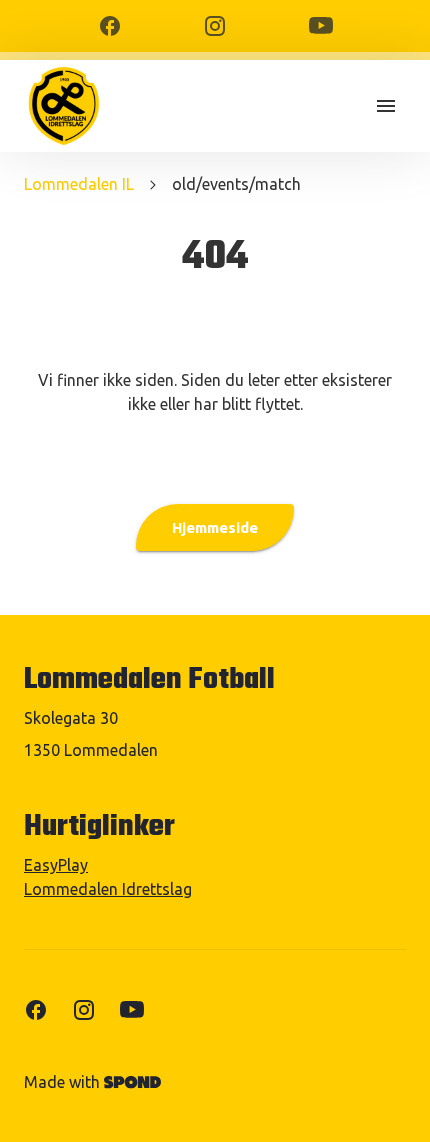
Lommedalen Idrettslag (108, 889)
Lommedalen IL (79, 184)
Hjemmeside (215, 527)
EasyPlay (56, 865)
